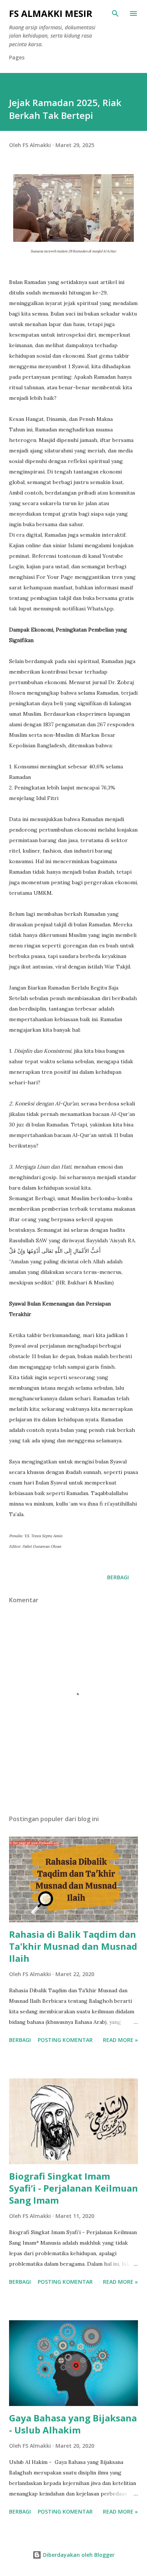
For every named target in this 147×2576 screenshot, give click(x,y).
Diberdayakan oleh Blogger (78, 2555)
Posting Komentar (65, 2040)
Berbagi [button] (118, 1577)
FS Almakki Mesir (51, 13)
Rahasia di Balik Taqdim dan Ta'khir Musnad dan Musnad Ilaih (73, 1946)
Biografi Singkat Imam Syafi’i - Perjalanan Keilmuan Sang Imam (73, 2188)
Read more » (120, 2040)
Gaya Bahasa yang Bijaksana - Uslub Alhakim (73, 2424)
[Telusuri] (115, 14)
